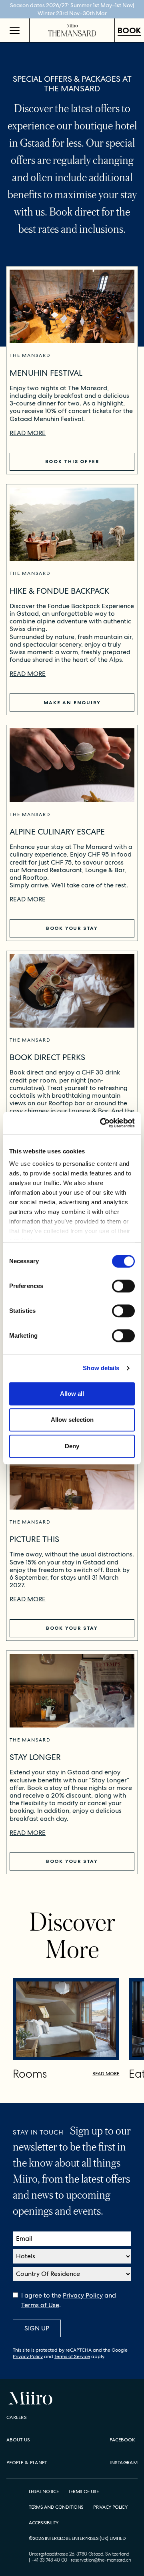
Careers (17, 2417)
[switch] (123, 1286)
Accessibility (44, 2523)
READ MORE (28, 433)
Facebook (122, 2440)
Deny (72, 1446)
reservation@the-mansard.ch (101, 2560)
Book (129, 30)
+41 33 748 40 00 (49, 2560)
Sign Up (37, 2328)
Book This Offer (72, 461)
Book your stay (72, 928)
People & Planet (27, 2463)
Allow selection (72, 1420)
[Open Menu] (15, 30)
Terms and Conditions (56, 2507)
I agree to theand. (69, 2300)
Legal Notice (44, 2492)
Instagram (124, 2463)
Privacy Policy (83, 2295)
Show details (101, 1368)
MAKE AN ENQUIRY (72, 702)
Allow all (72, 1394)
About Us (18, 2440)
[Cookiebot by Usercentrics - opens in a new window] (102, 1123)
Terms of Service (72, 2356)
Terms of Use (40, 2305)
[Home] (72, 30)
